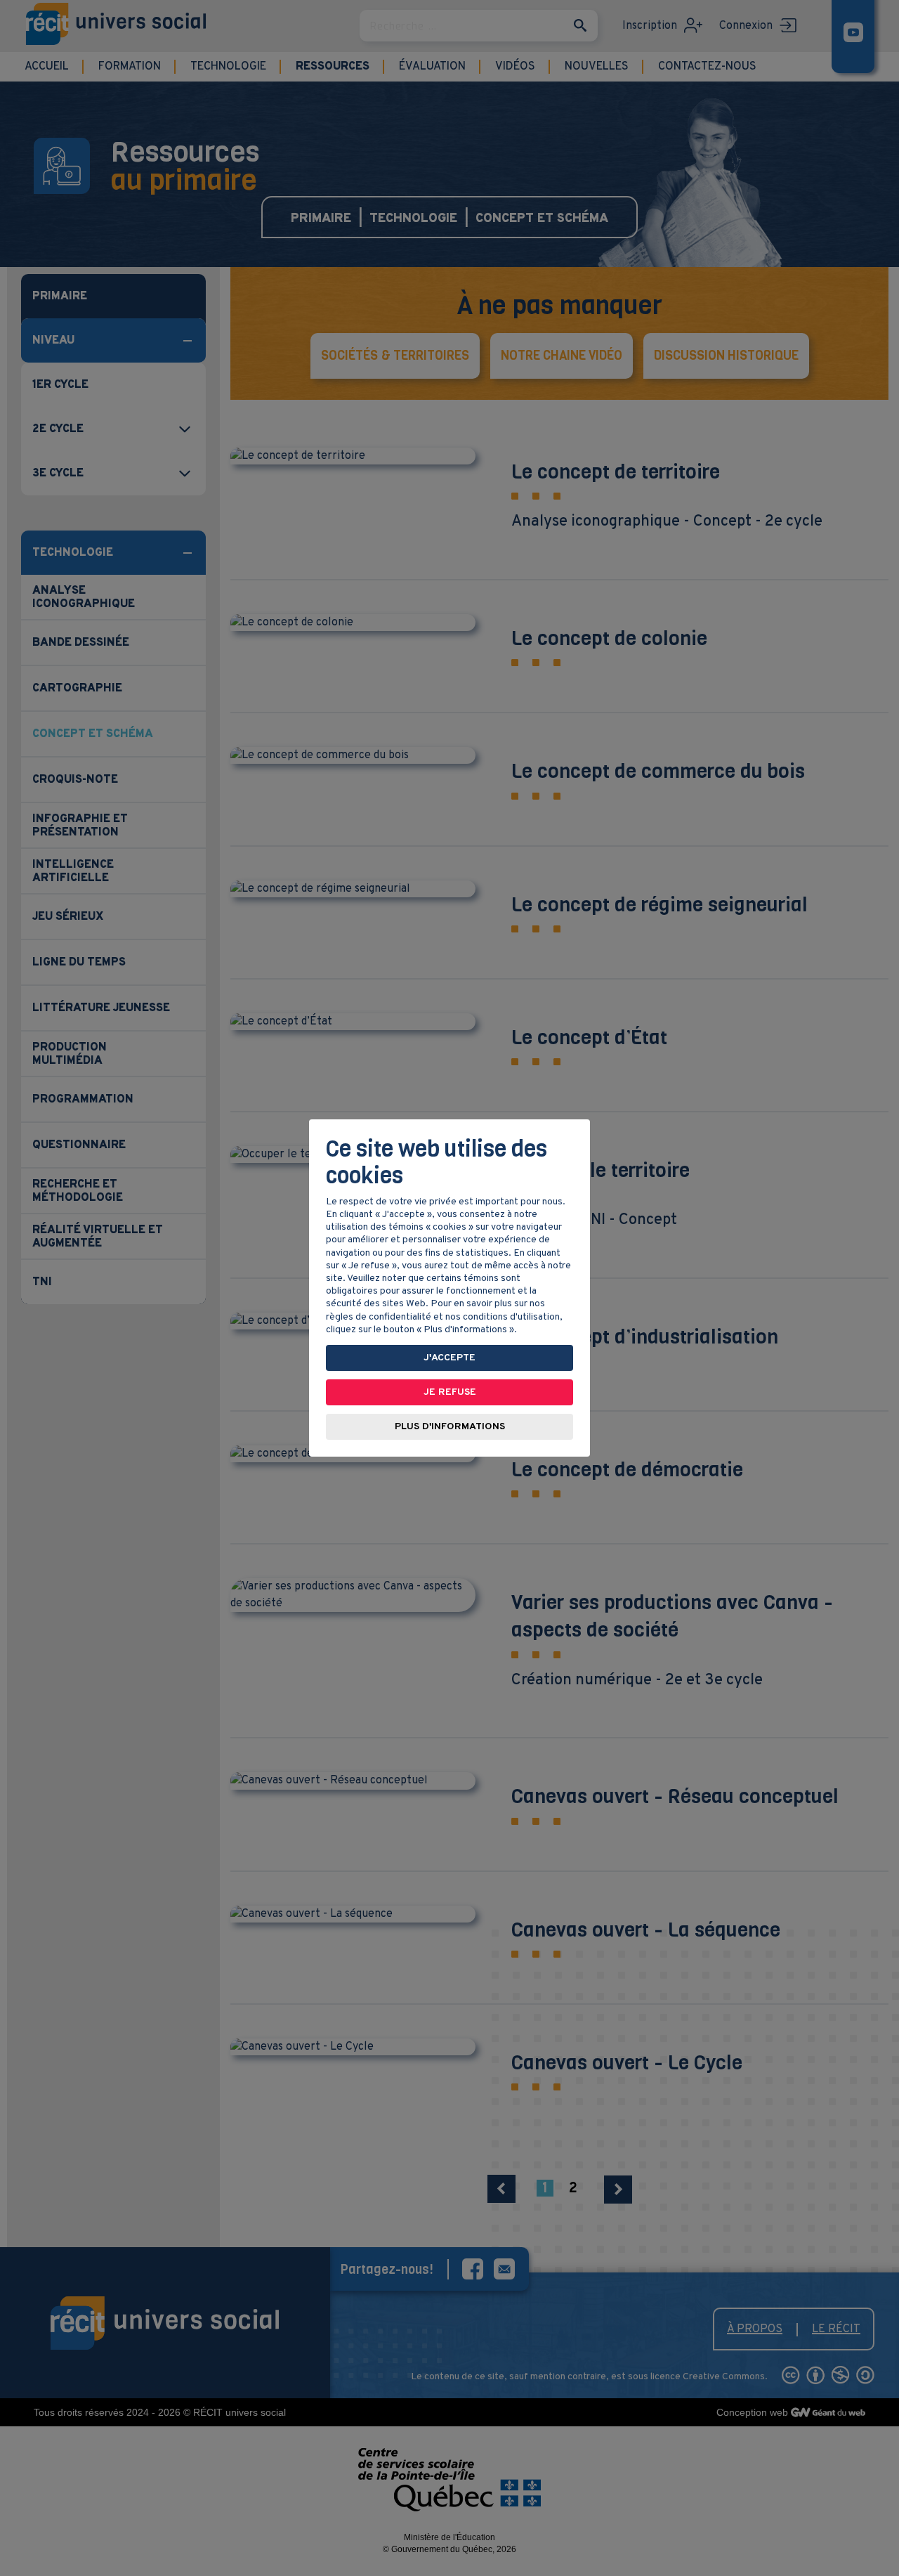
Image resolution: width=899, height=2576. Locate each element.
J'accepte (449, 1358)
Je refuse (450, 1392)
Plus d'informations (450, 1427)
